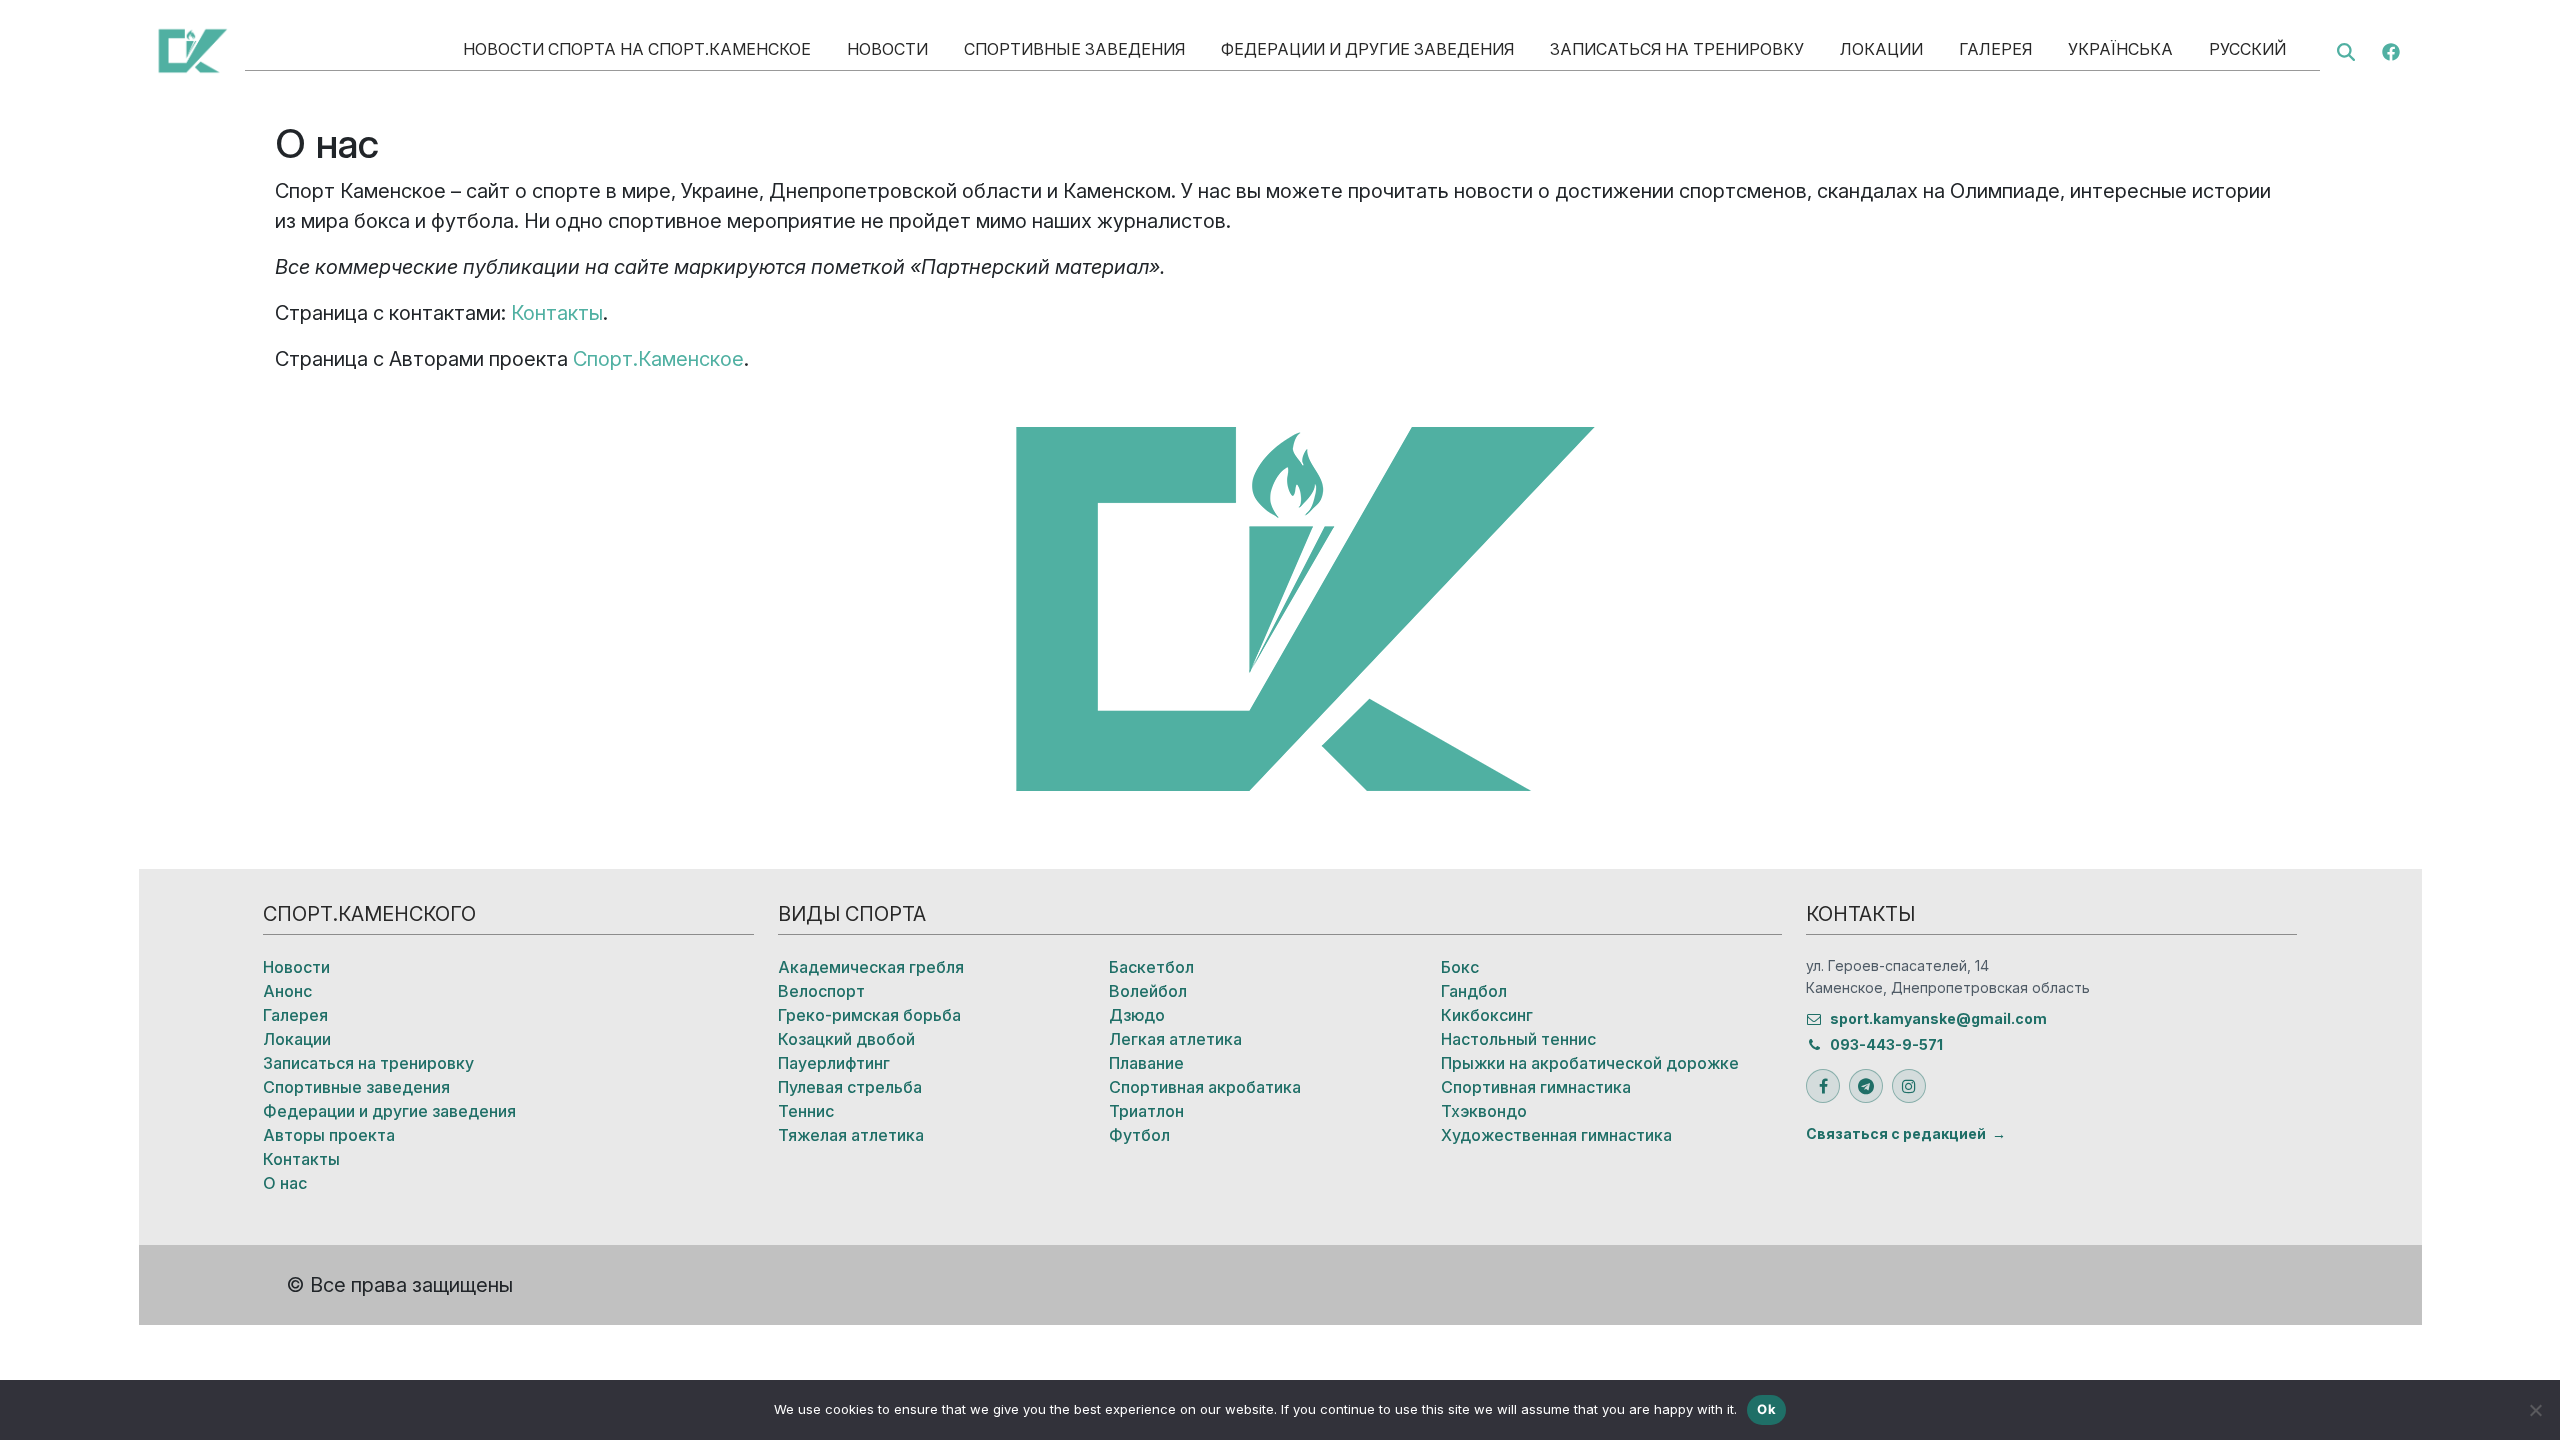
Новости (887, 49)
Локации (1881, 49)
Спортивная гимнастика (1536, 1087)
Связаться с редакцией (1896, 1133)
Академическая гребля (871, 967)
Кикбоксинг (1487, 1015)
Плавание (1146, 1063)
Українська (2120, 49)
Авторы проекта (329, 1135)
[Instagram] (1909, 1086)
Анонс (287, 991)
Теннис (806, 1111)
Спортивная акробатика (1205, 1087)
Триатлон (1146, 1111)
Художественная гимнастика (1556, 1135)
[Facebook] (2391, 50)
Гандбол (1474, 991)
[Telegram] (1866, 1086)
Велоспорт (821, 991)
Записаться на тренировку (1677, 49)
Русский (2247, 49)
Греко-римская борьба (869, 1015)
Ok (1766, 1409)
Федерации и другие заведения (1367, 49)
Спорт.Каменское (658, 359)
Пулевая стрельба (850, 1087)
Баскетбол (1151, 967)
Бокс (1460, 967)
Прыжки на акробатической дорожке (1590, 1063)
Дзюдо (1137, 1015)
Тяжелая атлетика (851, 1135)
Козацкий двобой (846, 1039)
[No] (2535, 1410)
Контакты (557, 313)
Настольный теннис (1518, 1039)
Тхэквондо (1484, 1111)
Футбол (1139, 1135)
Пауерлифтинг (834, 1063)
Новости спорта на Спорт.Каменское (637, 49)
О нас (285, 1183)
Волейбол (1148, 991)
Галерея (1995, 49)
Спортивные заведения (1074, 49)
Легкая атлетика (1175, 1039)
